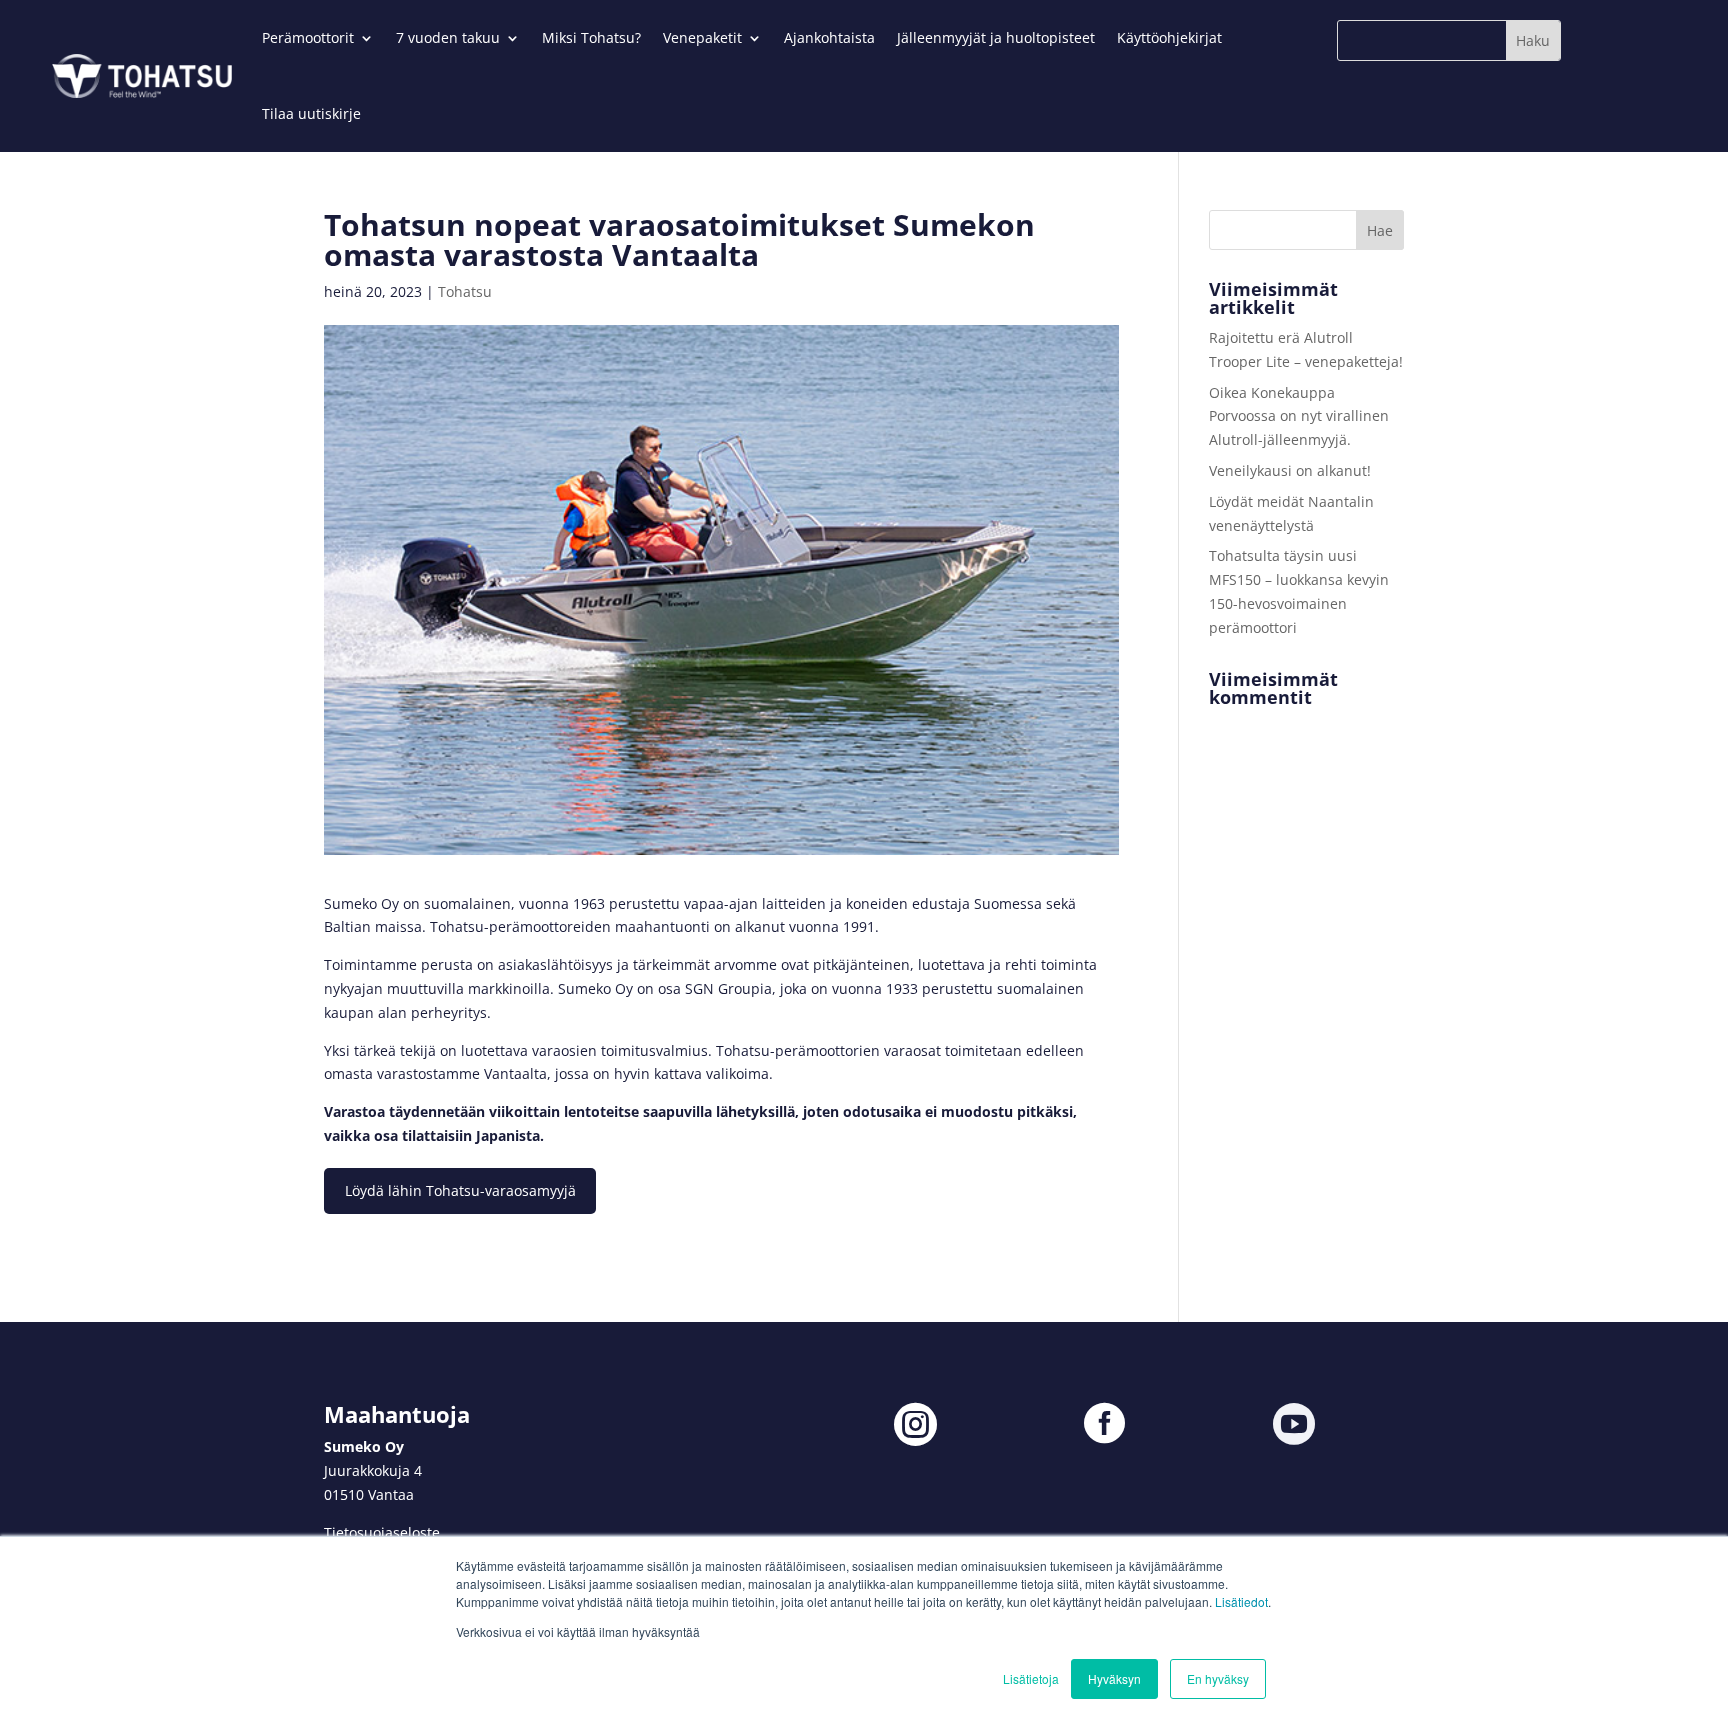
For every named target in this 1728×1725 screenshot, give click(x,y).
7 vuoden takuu (448, 37)
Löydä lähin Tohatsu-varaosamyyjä (460, 1190)
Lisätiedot (1241, 1601)
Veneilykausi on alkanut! (1290, 470)
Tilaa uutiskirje (311, 113)
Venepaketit (702, 37)
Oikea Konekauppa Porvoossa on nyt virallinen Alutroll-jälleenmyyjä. (1299, 416)
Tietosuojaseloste (382, 1532)
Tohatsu (465, 291)
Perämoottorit (308, 37)
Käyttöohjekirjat (1169, 37)
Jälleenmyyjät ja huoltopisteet (996, 37)
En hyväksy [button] (1218, 1678)
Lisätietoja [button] (1031, 1678)
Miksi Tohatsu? (591, 37)
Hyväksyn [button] (1114, 1678)
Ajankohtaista (829, 37)
